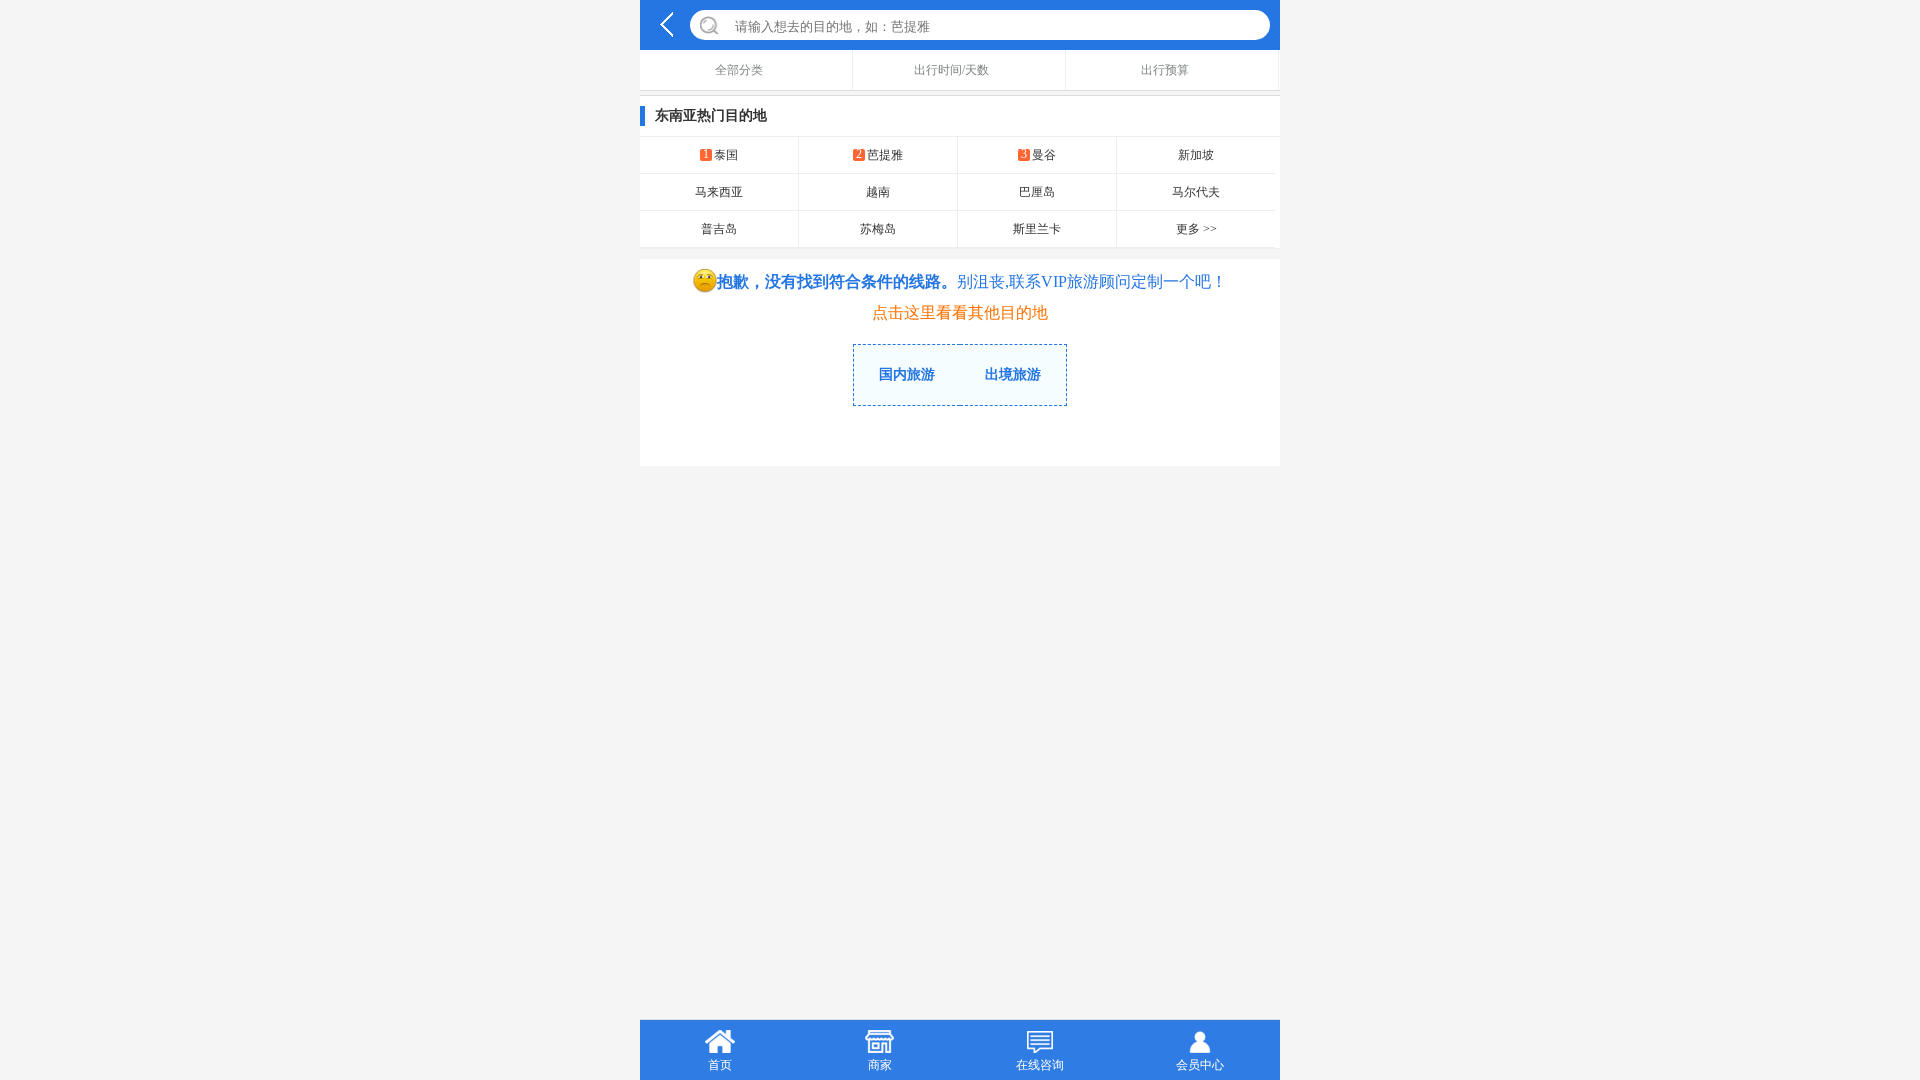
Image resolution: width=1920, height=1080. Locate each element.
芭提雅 (879, 154)
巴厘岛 (1037, 192)
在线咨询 (1040, 1065)
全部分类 (739, 70)
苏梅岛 (878, 229)
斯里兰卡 (1037, 229)
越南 (878, 192)
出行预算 (1165, 70)
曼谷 (1038, 154)
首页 (720, 1065)
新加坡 (1196, 155)
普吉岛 (719, 229)
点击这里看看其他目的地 (960, 312)
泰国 (720, 154)
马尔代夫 (1196, 192)
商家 (880, 1065)
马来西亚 (719, 192)
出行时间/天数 (951, 70)
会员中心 (1200, 1065)
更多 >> (1196, 229)
